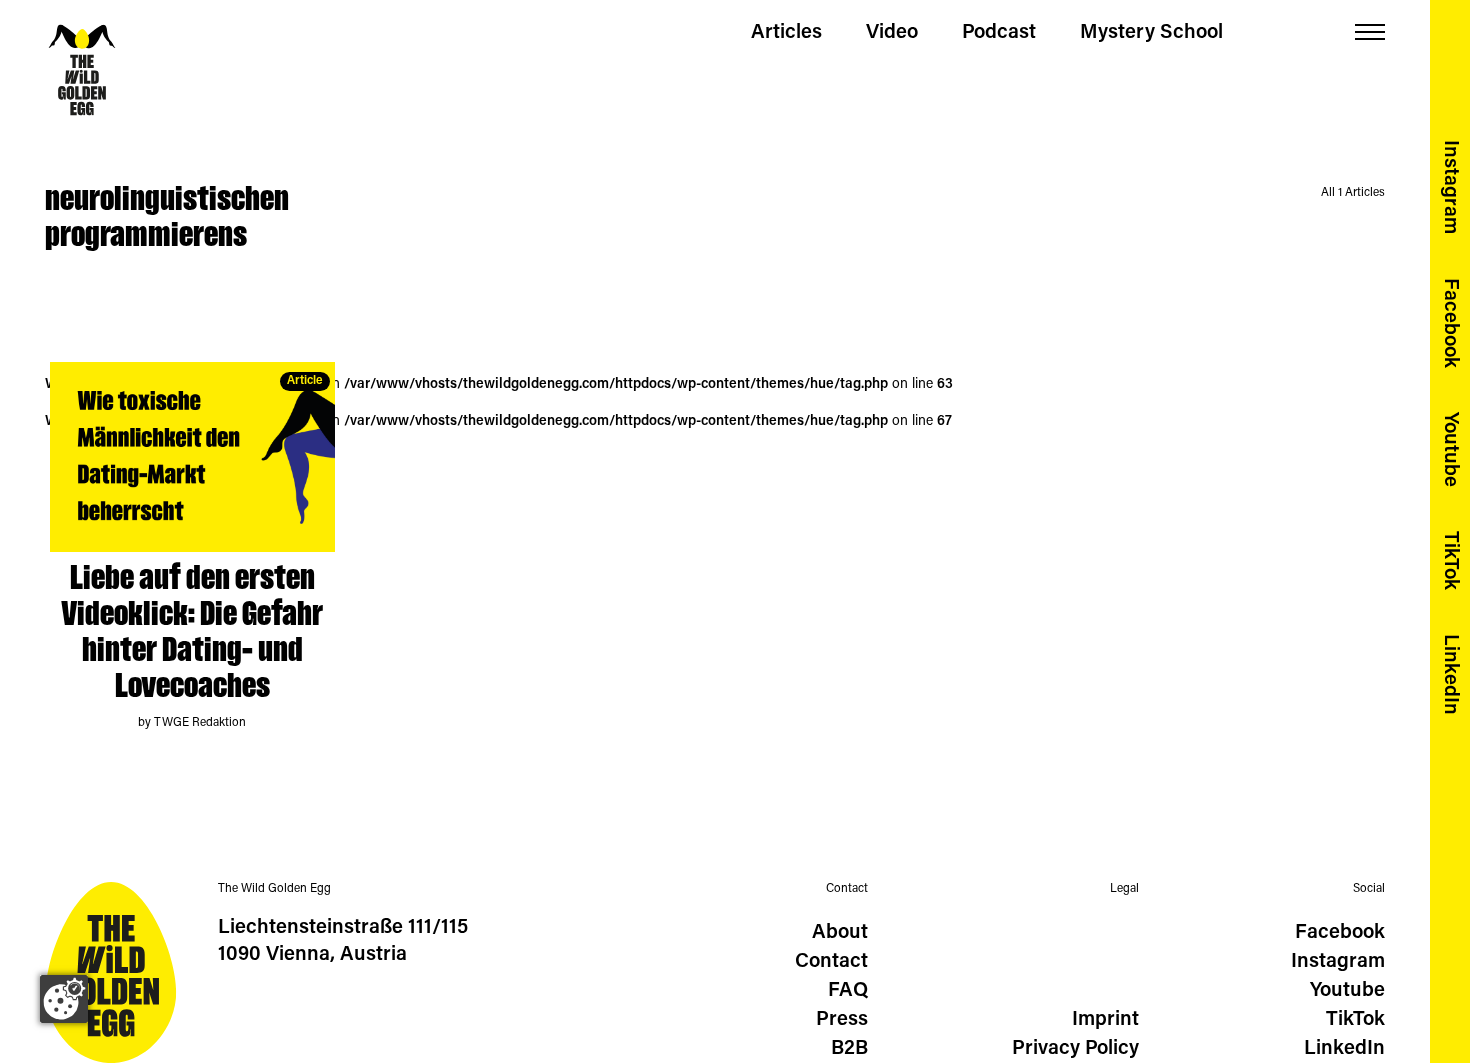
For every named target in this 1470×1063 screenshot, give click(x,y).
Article (305, 381)
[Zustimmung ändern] (64, 999)
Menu (1370, 32)
